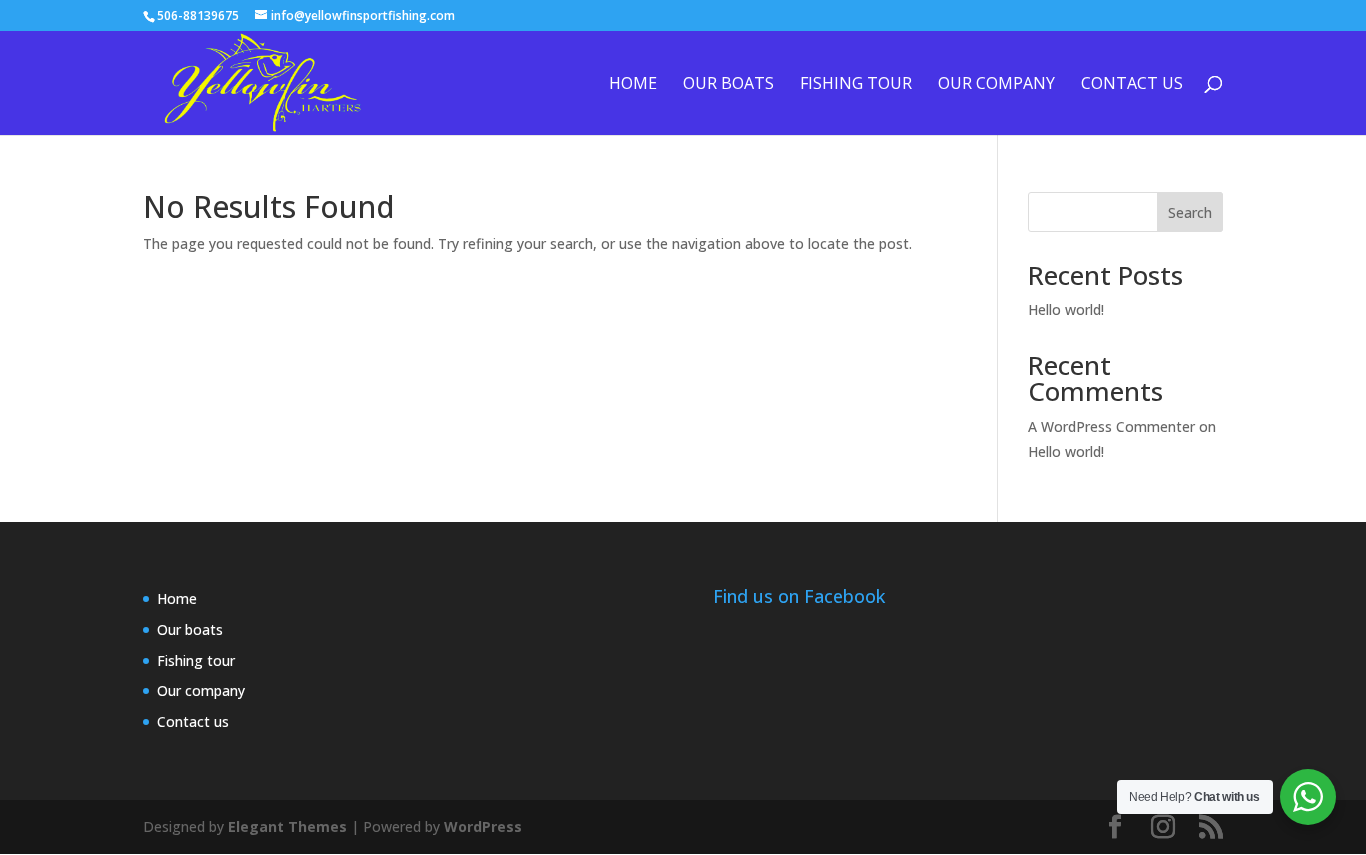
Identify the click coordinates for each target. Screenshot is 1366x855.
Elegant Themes (287, 826)
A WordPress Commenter (1111, 426)
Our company (996, 85)
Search (1190, 212)
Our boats (728, 85)
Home (633, 85)
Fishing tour (856, 85)
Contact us (1132, 85)
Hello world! (1066, 309)
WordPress (483, 826)
